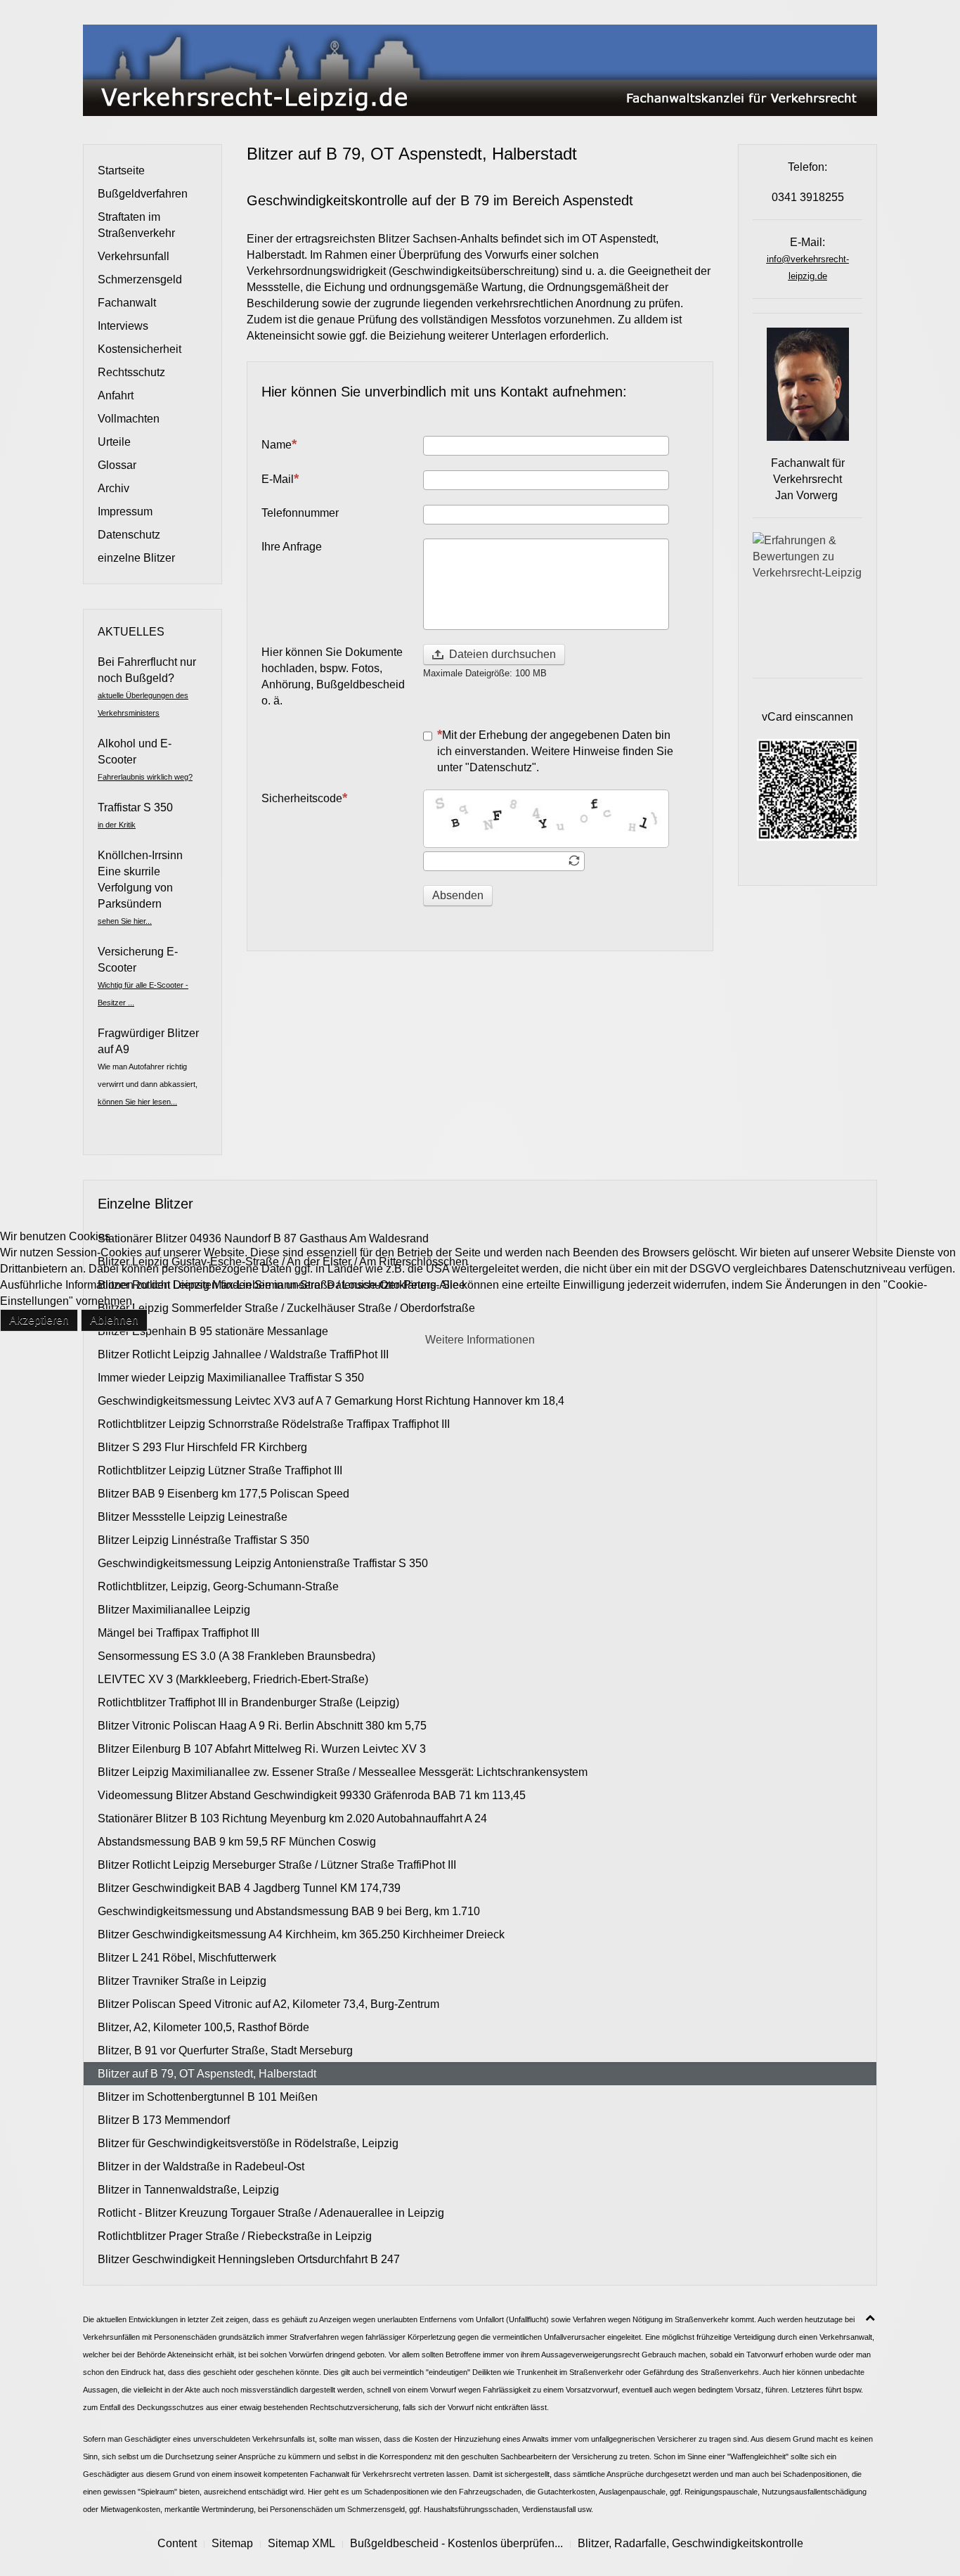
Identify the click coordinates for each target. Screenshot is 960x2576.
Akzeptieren (39, 1320)
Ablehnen (114, 1320)
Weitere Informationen (480, 1340)
